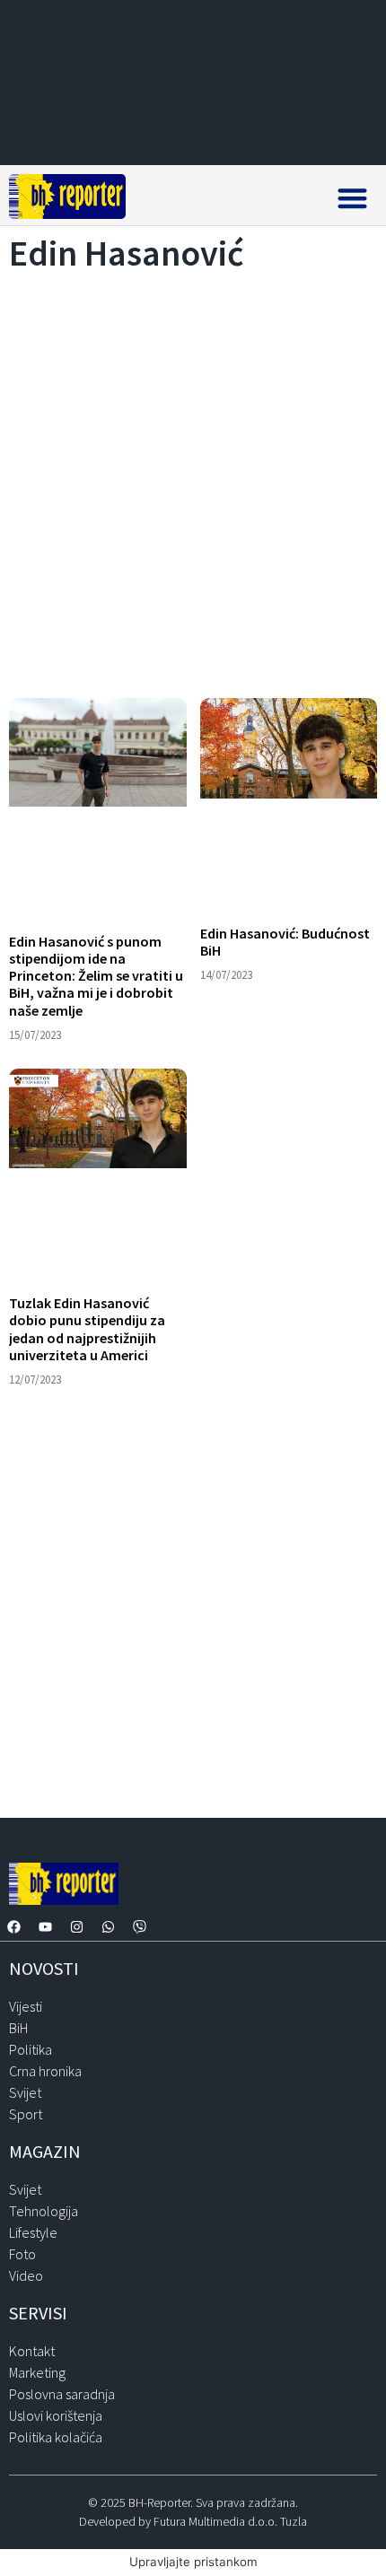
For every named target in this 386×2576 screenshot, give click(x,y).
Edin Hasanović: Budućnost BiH (285, 942)
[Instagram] (76, 1927)
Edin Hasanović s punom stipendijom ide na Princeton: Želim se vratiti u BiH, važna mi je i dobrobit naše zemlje (96, 976)
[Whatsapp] (108, 1927)
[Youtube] (45, 1927)
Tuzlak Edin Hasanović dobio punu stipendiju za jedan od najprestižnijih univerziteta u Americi (87, 1329)
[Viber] (139, 1927)
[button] (352, 198)
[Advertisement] (193, 480)
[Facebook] (13, 1927)
